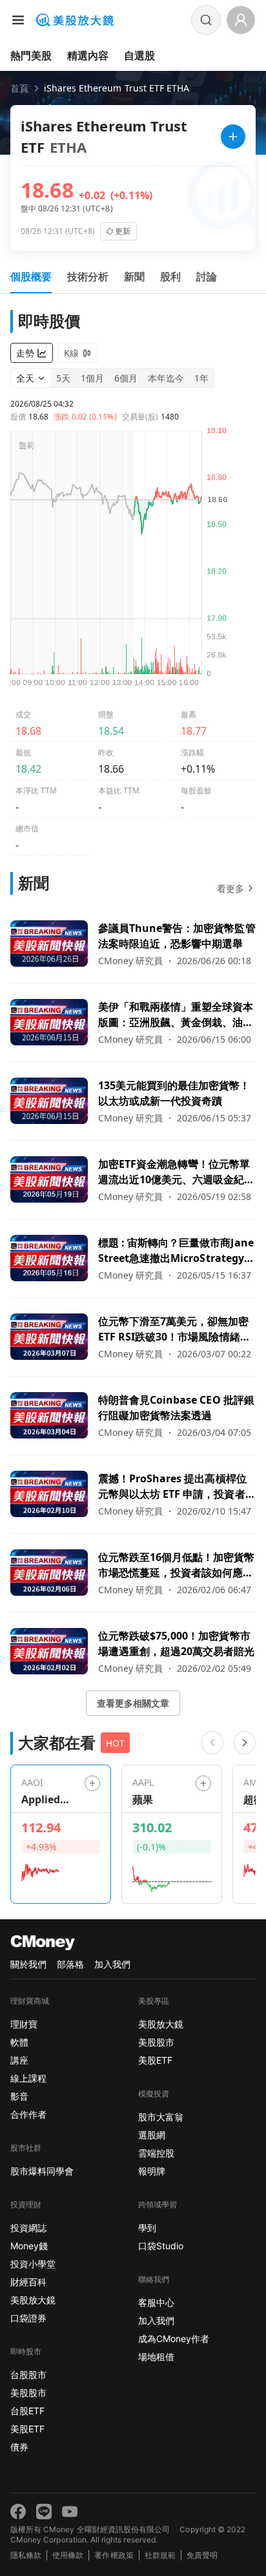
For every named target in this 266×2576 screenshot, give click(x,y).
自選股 (139, 55)
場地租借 (156, 2357)
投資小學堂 (33, 2264)
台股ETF (27, 2411)
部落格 (70, 1964)
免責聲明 (202, 2555)
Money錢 (29, 2246)
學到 (147, 2228)
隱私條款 (26, 2555)
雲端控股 (156, 2153)
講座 (19, 2060)
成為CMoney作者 (174, 2339)
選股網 (152, 2135)
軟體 (19, 2042)
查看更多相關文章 (133, 1703)
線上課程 (28, 2078)
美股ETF (27, 2429)
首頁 (19, 88)
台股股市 (28, 2375)
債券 (19, 2447)
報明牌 (152, 2171)
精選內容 (88, 55)
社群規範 (160, 2555)
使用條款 (68, 2555)
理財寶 (24, 2024)
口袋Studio (161, 2246)
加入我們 (112, 1964)
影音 (19, 2096)
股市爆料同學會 (42, 2171)
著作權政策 (114, 2555)
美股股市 (28, 2393)
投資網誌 (28, 2228)
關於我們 (28, 1964)
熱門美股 (31, 55)
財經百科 (28, 2282)
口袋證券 (28, 2318)
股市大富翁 (161, 2117)
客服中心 (156, 2302)
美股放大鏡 (33, 2300)
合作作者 (28, 2114)
